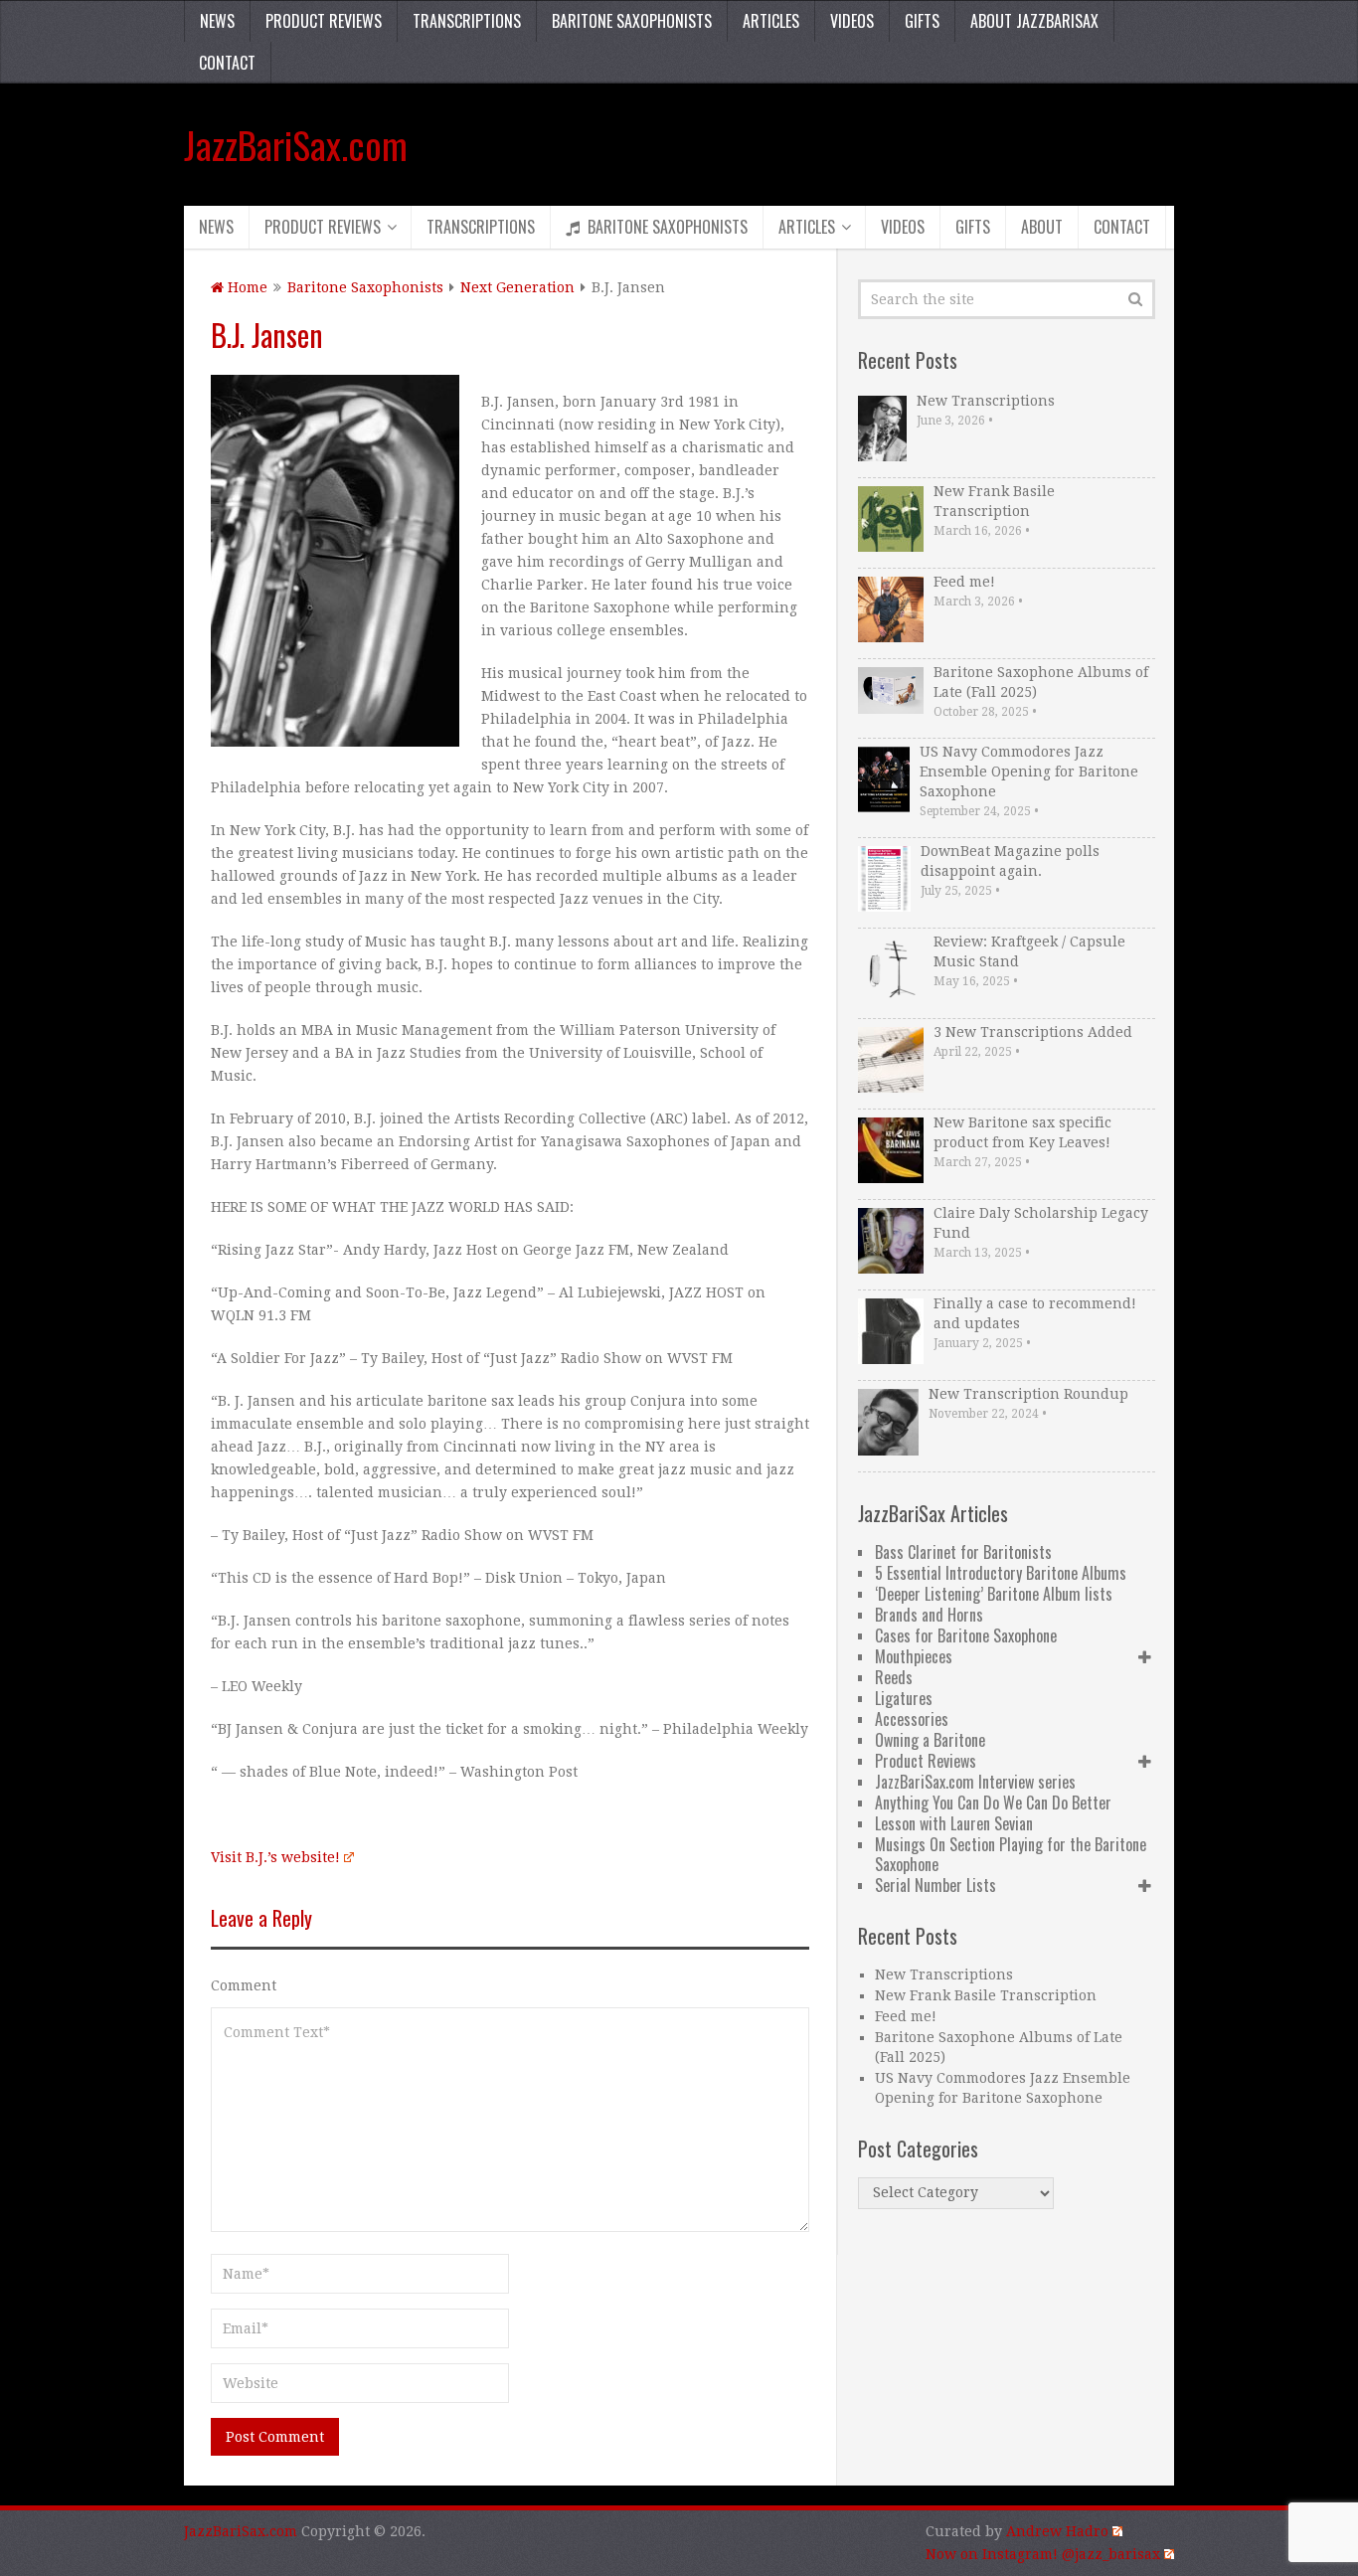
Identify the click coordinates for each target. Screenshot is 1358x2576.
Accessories (912, 1719)
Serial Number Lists (935, 1885)
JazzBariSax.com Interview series (975, 1782)
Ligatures (904, 1698)
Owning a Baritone (930, 1740)
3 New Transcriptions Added (1033, 1032)
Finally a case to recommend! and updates (1035, 1313)
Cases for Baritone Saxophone (966, 1635)
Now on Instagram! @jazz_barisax (1043, 2554)
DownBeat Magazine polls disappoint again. (1010, 861)
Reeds (894, 1677)
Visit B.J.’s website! (275, 1857)
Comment (244, 1985)
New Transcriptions (986, 401)
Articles (771, 21)
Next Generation (517, 287)
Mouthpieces (914, 1656)
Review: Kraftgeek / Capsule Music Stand (1029, 951)
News (217, 21)
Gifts (922, 21)
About (1042, 227)
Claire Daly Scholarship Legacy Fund (1041, 1223)
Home (246, 287)
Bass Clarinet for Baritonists (963, 1552)
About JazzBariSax (1034, 21)
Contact (227, 63)
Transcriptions (467, 21)
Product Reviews (324, 21)
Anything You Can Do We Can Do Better (993, 1803)
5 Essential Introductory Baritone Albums (1001, 1573)
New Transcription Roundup (1028, 1394)
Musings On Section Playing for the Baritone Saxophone (1011, 1854)
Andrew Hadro (1057, 2531)
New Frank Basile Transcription (994, 501)
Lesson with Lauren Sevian (954, 1823)
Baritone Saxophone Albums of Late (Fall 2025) (1041, 682)
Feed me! (964, 582)
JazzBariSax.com (296, 144)
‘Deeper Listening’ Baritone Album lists (994, 1594)
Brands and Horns (929, 1615)
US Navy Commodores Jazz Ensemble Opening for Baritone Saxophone (1029, 772)
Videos (852, 21)
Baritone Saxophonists (632, 21)
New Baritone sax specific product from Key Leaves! (1022, 1132)
